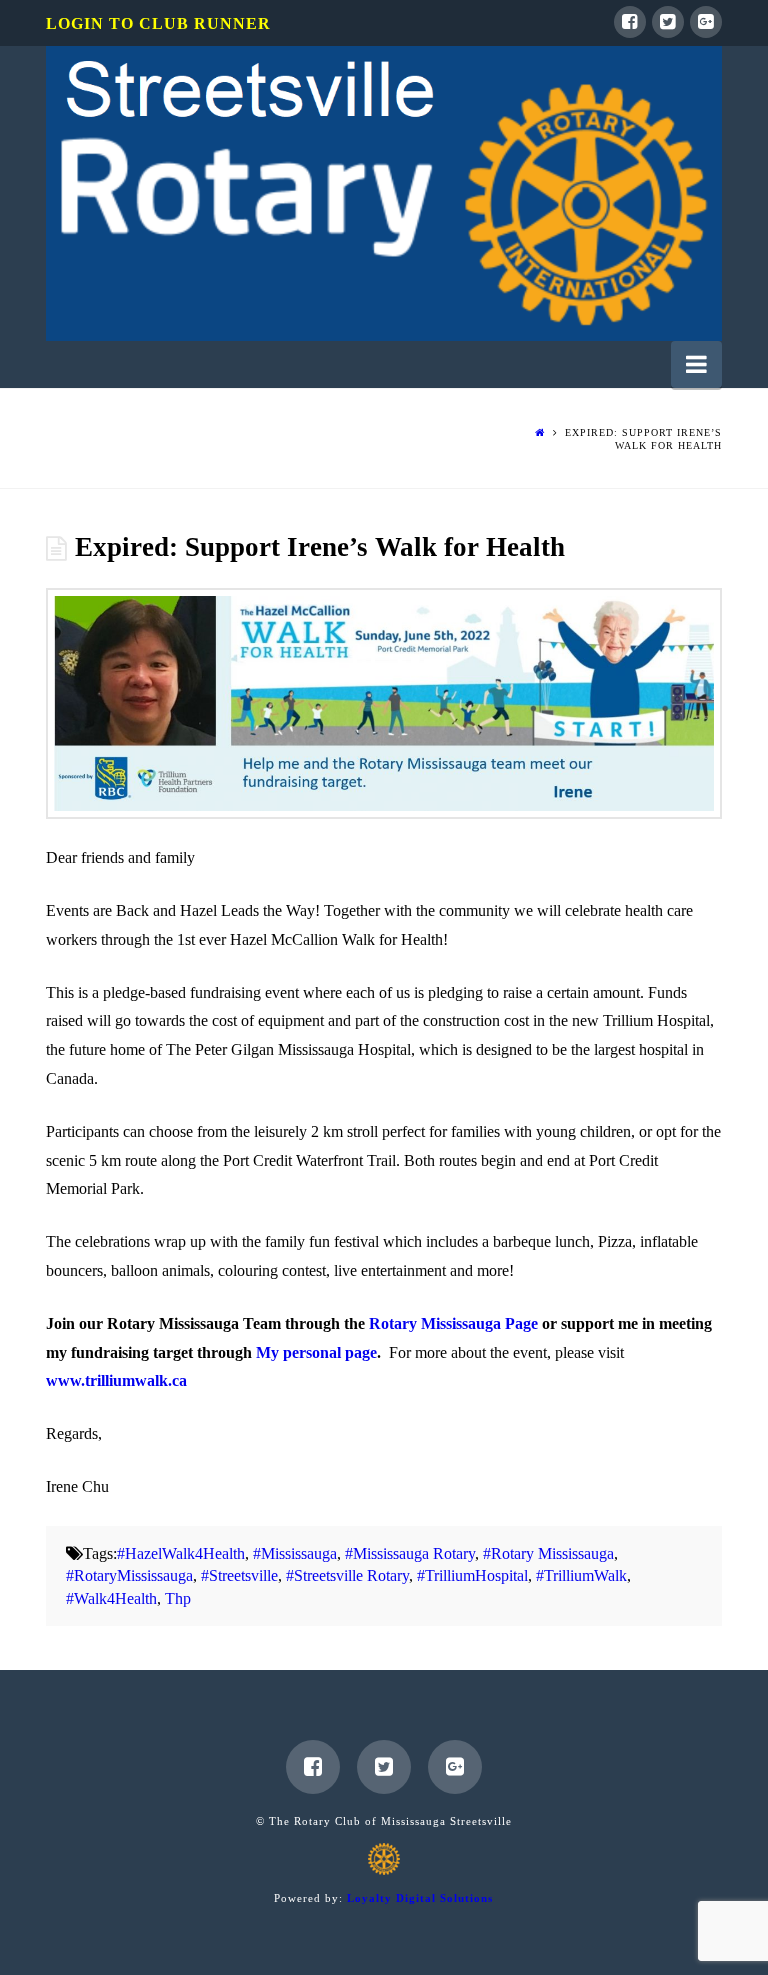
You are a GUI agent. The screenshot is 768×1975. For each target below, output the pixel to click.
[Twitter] (668, 22)
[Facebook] (630, 22)
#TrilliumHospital (472, 1575)
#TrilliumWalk (581, 1575)
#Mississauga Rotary (410, 1553)
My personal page (316, 1352)
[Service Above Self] (384, 193)
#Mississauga (295, 1553)
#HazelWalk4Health (181, 1553)
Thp (178, 1598)
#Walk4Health (111, 1598)
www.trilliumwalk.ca (116, 1380)
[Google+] (706, 22)
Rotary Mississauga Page (453, 1323)
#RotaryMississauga (129, 1575)
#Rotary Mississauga (548, 1553)
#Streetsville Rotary (347, 1575)
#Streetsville (239, 1575)
